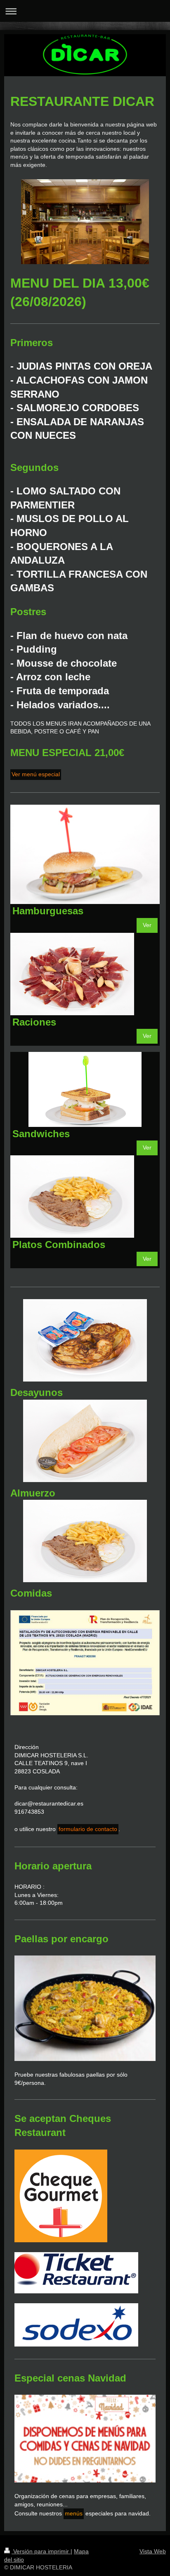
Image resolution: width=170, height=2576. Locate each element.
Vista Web (153, 2551)
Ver (147, 925)
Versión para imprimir (41, 2551)
